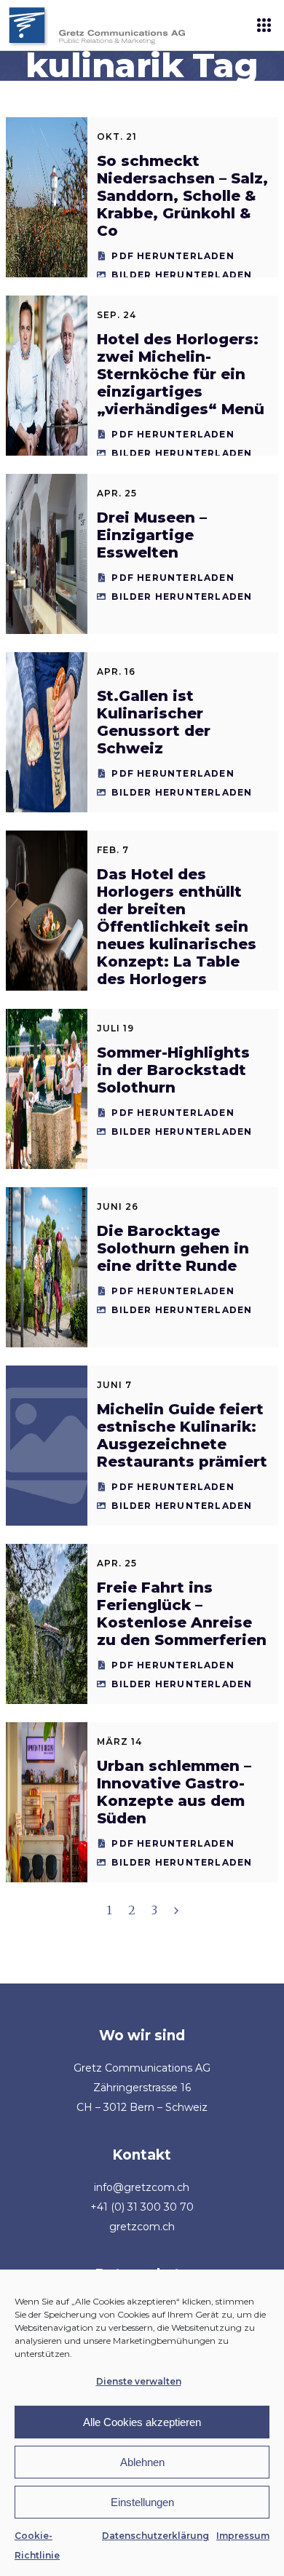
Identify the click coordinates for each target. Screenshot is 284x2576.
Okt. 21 (117, 136)
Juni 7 (114, 1385)
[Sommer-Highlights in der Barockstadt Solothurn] (47, 1089)
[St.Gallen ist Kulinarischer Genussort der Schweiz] (47, 732)
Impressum (243, 2536)
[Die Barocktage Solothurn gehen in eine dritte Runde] (47, 1267)
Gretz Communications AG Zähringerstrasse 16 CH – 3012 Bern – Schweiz (142, 2088)
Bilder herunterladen (182, 275)
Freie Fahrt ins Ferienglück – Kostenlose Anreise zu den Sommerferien (182, 1614)
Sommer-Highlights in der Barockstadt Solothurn (173, 1070)
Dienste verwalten (139, 2381)
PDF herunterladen (173, 256)
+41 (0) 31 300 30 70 (142, 2207)
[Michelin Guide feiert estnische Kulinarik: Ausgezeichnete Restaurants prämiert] (47, 1446)
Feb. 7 (113, 850)
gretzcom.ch (142, 2227)
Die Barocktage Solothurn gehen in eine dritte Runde (173, 1248)
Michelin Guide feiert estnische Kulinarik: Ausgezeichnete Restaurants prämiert (182, 1435)
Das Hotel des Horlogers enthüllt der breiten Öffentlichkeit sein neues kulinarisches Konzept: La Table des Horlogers (177, 927)
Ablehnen (142, 2462)
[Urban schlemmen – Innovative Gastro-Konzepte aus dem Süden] (47, 1802)
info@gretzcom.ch (142, 2187)
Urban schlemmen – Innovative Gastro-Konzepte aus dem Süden (174, 1792)
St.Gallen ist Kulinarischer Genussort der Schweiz (154, 722)
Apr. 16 (116, 671)
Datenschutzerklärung (155, 2536)
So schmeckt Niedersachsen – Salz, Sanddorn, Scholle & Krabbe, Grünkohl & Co (182, 196)
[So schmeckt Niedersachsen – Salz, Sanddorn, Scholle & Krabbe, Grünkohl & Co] (47, 197)
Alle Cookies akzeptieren (142, 2422)
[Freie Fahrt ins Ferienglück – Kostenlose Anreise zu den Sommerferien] (47, 1624)
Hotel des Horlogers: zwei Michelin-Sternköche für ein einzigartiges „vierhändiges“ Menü (181, 374)
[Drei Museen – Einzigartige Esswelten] (47, 554)
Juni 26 (118, 1206)
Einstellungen (142, 2502)
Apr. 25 (117, 493)
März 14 (119, 1741)
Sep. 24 (117, 315)
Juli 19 (115, 1028)
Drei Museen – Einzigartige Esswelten (152, 535)
